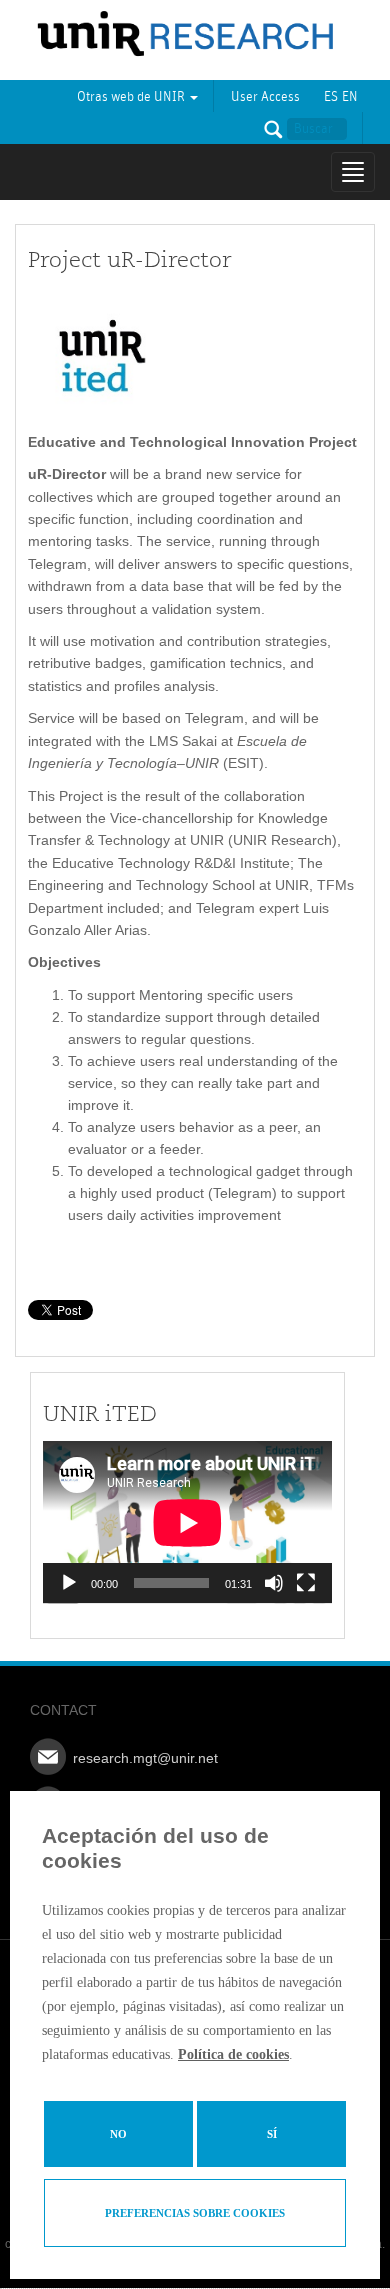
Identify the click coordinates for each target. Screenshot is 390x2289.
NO (118, 2134)
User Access (265, 97)
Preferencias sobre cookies (195, 2213)
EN (350, 97)
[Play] (69, 1583)
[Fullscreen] (306, 1583)
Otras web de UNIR (132, 97)
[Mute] (274, 1583)
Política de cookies (233, 2054)
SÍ (272, 2134)
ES (331, 97)
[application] (187, 1522)
